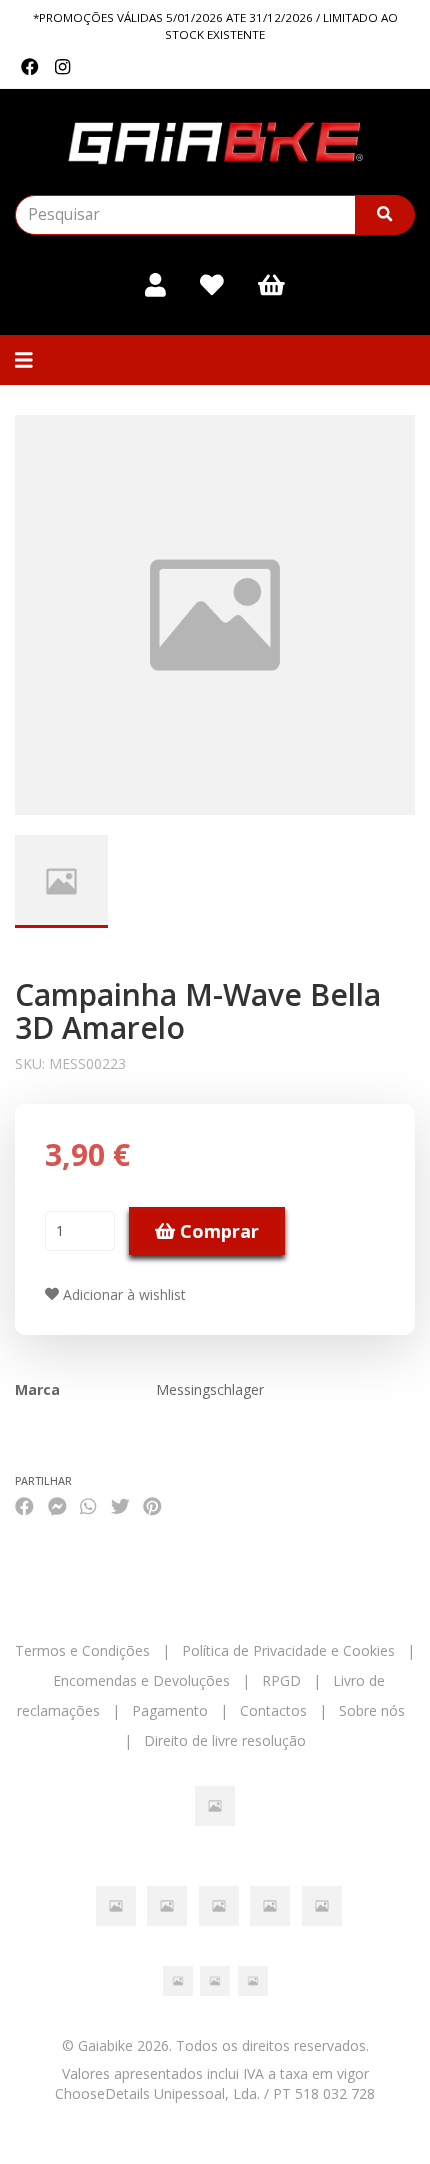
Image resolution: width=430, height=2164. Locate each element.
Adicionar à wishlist (122, 1294)
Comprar (217, 1231)
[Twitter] (120, 1505)
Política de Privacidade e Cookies (288, 1650)
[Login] (155, 285)
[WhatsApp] (88, 1505)
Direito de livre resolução (225, 1740)
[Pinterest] (152, 1505)
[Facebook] (30, 67)
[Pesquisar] (385, 215)
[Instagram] (62, 67)
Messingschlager (210, 1389)
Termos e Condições (82, 1650)
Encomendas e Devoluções (141, 1680)
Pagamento (170, 1710)
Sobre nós (372, 1710)
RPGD (281, 1680)
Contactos (273, 1710)
